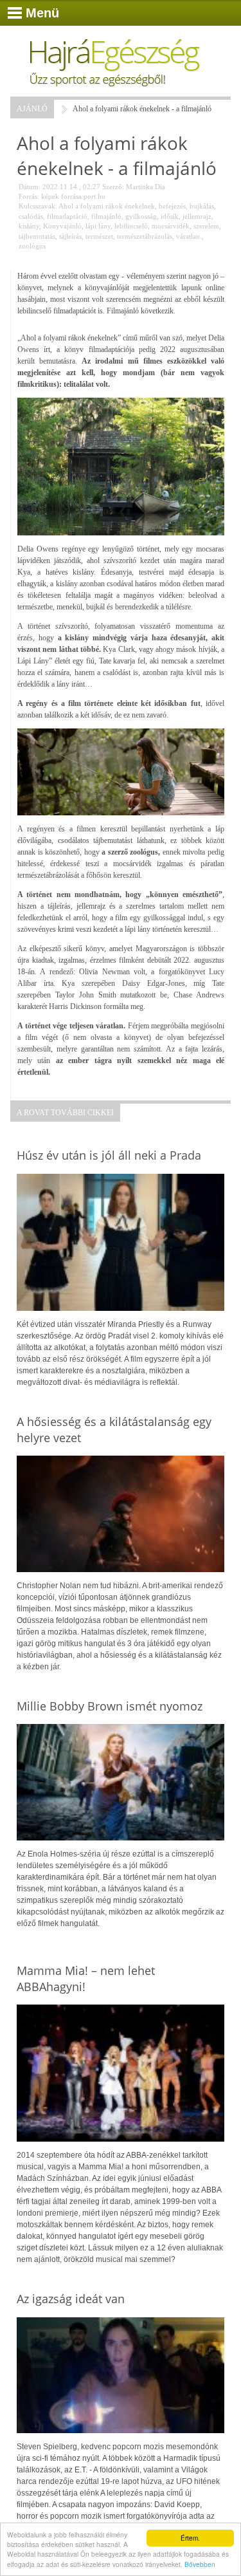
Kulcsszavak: (38, 206)
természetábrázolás (145, 236)
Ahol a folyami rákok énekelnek (107, 206)
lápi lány (98, 226)
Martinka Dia (146, 187)
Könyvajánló (62, 226)
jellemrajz (197, 216)
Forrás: (29, 196)
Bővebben (200, 2564)
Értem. (190, 2538)
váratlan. (189, 236)
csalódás (31, 216)
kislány (29, 226)
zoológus (32, 246)
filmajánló (106, 216)
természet (99, 236)
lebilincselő (131, 226)
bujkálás (202, 206)
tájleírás (70, 236)
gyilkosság (141, 216)
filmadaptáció (67, 216)
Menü (42, 13)
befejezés (172, 206)
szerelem (206, 226)
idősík (170, 216)
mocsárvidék (171, 226)
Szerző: (113, 187)
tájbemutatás (37, 236)
